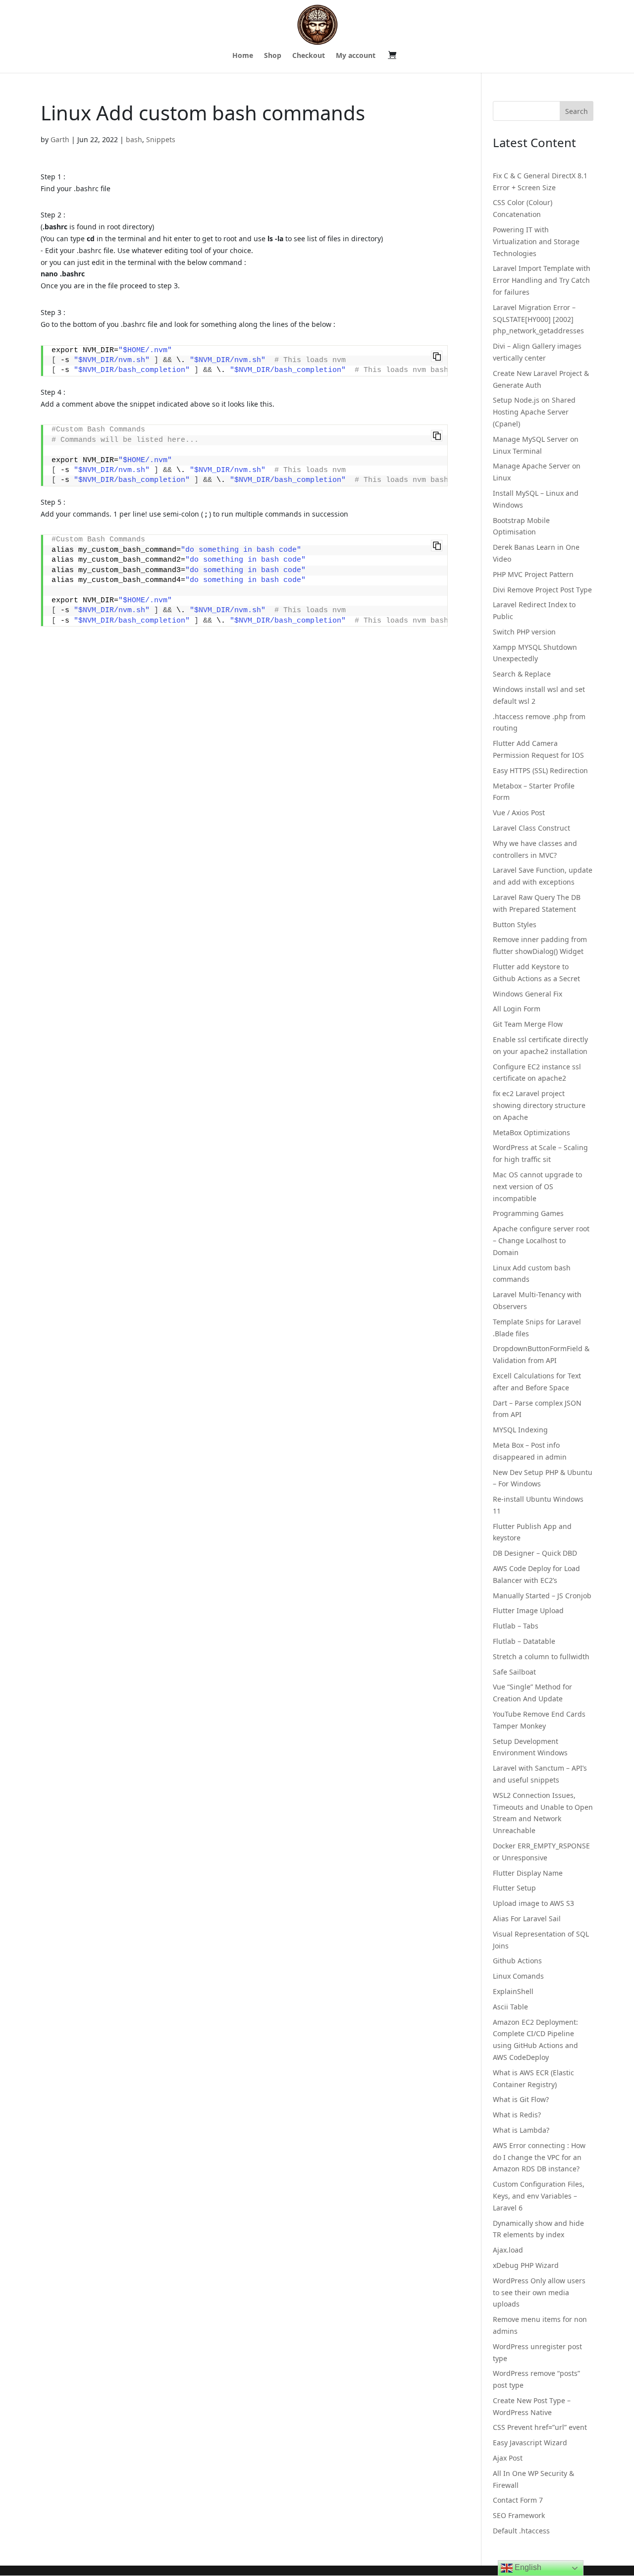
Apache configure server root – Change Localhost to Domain (541, 1240)
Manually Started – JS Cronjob (542, 1596)
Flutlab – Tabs (516, 1626)
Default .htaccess (521, 2531)
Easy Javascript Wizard (530, 2443)
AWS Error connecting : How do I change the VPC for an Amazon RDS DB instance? (539, 2157)
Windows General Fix (528, 994)
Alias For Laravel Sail (527, 1919)
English (527, 2567)
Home (243, 56)
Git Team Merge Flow (528, 1024)
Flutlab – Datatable (524, 1641)
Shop (273, 56)
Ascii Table (510, 2007)
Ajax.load (508, 2250)
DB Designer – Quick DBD (535, 1553)
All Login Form (517, 1009)
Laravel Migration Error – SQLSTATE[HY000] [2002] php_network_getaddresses (538, 319)
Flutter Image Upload (528, 1610)
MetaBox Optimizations (531, 1132)
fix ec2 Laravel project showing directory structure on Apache (539, 1105)
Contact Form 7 (518, 2500)
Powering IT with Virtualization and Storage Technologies (536, 241)
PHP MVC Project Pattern (533, 574)
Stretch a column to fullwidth (541, 1656)
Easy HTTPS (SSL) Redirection (540, 770)
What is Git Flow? (521, 2099)
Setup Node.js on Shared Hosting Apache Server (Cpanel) (534, 412)
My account (356, 56)
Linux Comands (518, 1976)
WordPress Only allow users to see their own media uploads (539, 2292)
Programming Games (528, 1213)
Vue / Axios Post (519, 813)
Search (577, 111)
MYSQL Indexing (520, 1430)
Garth (60, 139)
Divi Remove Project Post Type (542, 590)
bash (134, 139)
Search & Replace (522, 674)
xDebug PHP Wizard (526, 2265)
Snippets (161, 139)
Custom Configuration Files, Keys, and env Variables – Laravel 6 (539, 2196)
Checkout (309, 56)
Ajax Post (508, 2458)
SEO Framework (519, 2515)
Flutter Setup (514, 1888)
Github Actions (517, 1961)
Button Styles (515, 924)
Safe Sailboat (514, 1672)
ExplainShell (513, 1991)
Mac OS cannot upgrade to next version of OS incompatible (537, 1186)
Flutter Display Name (528, 1873)
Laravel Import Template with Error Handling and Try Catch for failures (542, 280)
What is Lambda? (521, 2130)
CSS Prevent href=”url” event (540, 2427)
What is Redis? (517, 2115)
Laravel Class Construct (531, 828)
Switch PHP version (524, 632)
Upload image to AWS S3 (533, 1903)
